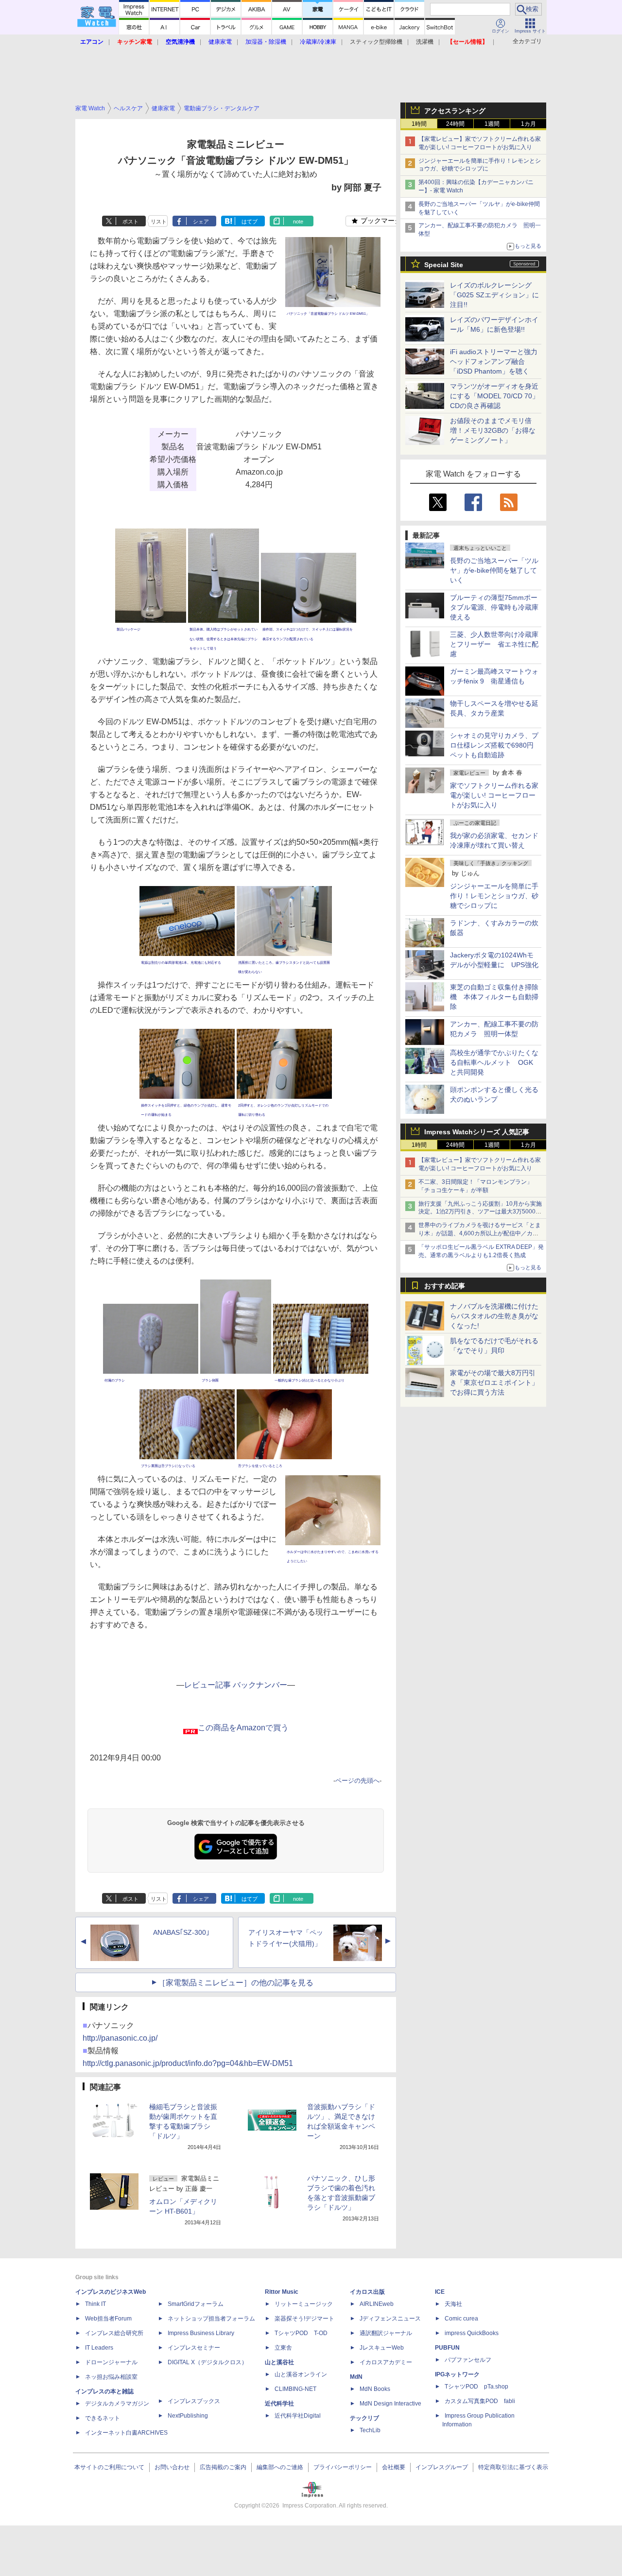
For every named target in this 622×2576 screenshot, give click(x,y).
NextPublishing (188, 2416)
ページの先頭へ (357, 1781)
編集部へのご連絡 (280, 2467)
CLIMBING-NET (295, 2389)
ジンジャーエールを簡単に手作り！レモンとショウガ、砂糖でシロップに (494, 896)
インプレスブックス (194, 2401)
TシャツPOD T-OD (301, 2333)
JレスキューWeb (382, 2348)
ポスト (130, 222)
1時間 (419, 124)
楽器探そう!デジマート (304, 2319)
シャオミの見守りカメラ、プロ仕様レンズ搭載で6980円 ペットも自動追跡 (495, 745)
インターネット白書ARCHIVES (126, 2433)
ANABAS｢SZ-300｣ (181, 1932)
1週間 (492, 124)
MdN (356, 2377)
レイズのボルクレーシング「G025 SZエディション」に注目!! (494, 295)
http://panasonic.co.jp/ (120, 2038)
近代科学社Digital (298, 2416)
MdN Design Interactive (390, 2404)
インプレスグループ (442, 2467)
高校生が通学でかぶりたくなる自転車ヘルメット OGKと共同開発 (494, 1062)
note (298, 222)
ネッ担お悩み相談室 (111, 2377)
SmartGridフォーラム (196, 2304)
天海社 (453, 2304)
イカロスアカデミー (386, 2362)
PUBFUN (447, 2348)
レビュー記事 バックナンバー (236, 1685)
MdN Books (375, 2389)
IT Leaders (99, 2348)
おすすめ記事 (445, 1286)
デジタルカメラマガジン (117, 2404)
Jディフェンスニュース (390, 2319)
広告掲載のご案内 (223, 2467)
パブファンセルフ (468, 2360)
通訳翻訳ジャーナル (386, 2333)
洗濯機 (425, 42)
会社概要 (394, 2467)
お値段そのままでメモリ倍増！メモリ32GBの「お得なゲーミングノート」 (493, 430)
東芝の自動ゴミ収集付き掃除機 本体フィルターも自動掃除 (494, 997)
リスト (159, 222)
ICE (440, 2292)
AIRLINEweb (377, 2304)
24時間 (455, 124)
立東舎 (283, 2348)
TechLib (370, 2430)
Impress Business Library (201, 2333)
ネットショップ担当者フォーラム (211, 2319)
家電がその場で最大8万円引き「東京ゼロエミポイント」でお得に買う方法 (494, 1382)
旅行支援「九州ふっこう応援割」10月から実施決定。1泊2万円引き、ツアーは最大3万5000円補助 (480, 1212)
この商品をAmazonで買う (243, 1728)
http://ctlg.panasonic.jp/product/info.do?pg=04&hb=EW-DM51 (188, 2063)
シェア (201, 222)
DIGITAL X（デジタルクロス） (207, 2362)
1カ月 (528, 124)
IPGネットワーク (457, 2374)
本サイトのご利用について (109, 2467)
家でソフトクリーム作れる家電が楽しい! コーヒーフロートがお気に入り (494, 795)
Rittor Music (282, 2292)
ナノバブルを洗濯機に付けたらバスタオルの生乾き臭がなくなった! (494, 1316)
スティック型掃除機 (376, 42)
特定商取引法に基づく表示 (513, 2467)
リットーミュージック (304, 2304)
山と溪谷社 (279, 2362)
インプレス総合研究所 (114, 2333)
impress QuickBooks (472, 2333)
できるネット (103, 2418)
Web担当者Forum (108, 2319)
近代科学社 (279, 2404)
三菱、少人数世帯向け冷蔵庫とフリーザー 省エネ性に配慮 (494, 644)
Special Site (444, 265)
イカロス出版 (367, 2292)
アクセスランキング (455, 111)
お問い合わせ (172, 2467)
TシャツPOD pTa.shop (476, 2387)
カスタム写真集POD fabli (480, 2401)
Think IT (95, 2304)
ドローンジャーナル (111, 2362)
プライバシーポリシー (343, 2467)
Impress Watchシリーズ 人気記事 (477, 1132)
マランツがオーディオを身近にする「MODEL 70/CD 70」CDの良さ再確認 (494, 396)
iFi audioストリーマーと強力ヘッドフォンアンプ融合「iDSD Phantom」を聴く (494, 361)
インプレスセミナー (194, 2348)
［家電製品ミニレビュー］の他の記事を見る (236, 1983)
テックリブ (364, 2418)
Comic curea (461, 2319)
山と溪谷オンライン (301, 2374)
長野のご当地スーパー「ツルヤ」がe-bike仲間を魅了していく (494, 570)
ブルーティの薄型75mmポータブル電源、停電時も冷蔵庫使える (494, 607)
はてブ (250, 222)
